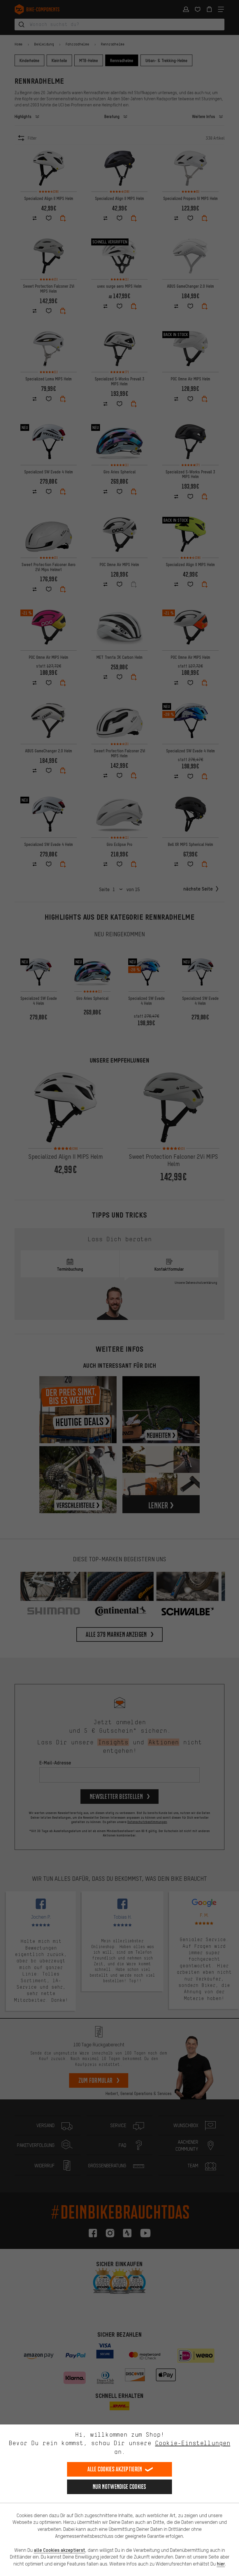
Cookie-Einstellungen (193, 2443)
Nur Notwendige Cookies (119, 2487)
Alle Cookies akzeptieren (115, 2469)
